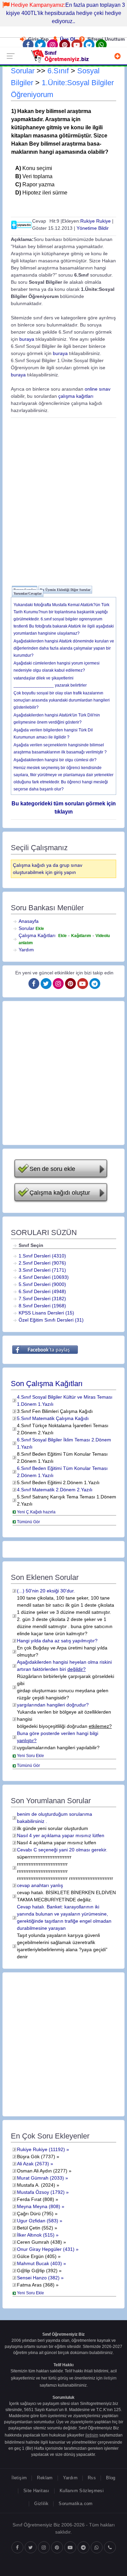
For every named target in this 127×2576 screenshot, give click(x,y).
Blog (111, 2478)
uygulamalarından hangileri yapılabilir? (58, 1748)
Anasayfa (29, 921)
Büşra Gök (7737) (36, 2157)
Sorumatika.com (76, 2504)
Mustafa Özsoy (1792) (41, 2192)
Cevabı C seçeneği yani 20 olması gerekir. (62, 1850)
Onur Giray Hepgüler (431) (46, 2249)
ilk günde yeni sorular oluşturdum (52, 1828)
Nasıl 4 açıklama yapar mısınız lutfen (57, 1843)
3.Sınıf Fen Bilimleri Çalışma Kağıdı (55, 1411)
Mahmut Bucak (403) (39, 2263)
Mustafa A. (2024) (36, 2185)
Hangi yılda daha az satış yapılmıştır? (57, 1641)
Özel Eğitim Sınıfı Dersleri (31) (51, 1320)
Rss (92, 2478)
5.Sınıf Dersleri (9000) (42, 1284)
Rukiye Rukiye (96, 221)
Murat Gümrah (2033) (40, 2178)
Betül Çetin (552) (35, 2228)
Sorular (23, 71)
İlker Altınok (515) (36, 2235)
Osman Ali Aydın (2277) (42, 2171)
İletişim (19, 2478)
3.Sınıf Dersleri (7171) (42, 1270)
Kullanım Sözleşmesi (82, 2491)
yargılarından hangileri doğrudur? (53, 1705)
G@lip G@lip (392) (37, 2271)
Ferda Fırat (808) (36, 2199)
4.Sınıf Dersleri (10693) (44, 1277)
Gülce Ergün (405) (37, 2256)
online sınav (98, 389)
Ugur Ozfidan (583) (38, 2221)
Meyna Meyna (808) (39, 2206)
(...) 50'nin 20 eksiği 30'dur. (46, 1591)
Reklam (45, 2478)
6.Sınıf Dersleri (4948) (42, 1291)
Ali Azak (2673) (33, 2164)
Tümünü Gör (28, 1522)
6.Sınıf (58, 71)
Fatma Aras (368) (36, 2285)
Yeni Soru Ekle (30, 1756)
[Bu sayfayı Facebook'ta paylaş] (45, 1349)
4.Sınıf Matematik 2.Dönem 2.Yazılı (55, 1490)
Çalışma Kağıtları (37, 935)
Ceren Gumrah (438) (39, 2242)
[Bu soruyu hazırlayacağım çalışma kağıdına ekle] (21, 224)
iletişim (110, 2378)
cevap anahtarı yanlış (40, 1885)
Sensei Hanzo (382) (38, 2278)
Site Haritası (36, 2491)
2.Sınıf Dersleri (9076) (42, 1263)
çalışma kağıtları (76, 396)
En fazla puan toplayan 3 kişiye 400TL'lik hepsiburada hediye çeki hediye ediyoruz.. (66, 13)
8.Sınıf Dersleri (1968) (42, 1306)
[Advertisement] (63, 501)
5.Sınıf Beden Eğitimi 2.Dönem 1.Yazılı (58, 1482)
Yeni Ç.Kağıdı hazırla (36, 1512)
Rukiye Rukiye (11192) (41, 2149)
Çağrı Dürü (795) (35, 2214)
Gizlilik (41, 2504)
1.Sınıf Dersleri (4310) (42, 1256)
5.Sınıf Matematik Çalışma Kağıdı (53, 1418)
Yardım (26, 950)
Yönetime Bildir (93, 228)
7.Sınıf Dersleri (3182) (42, 1299)
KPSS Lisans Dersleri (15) (46, 1313)
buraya (27, 339)
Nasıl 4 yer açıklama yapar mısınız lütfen (61, 1835)
